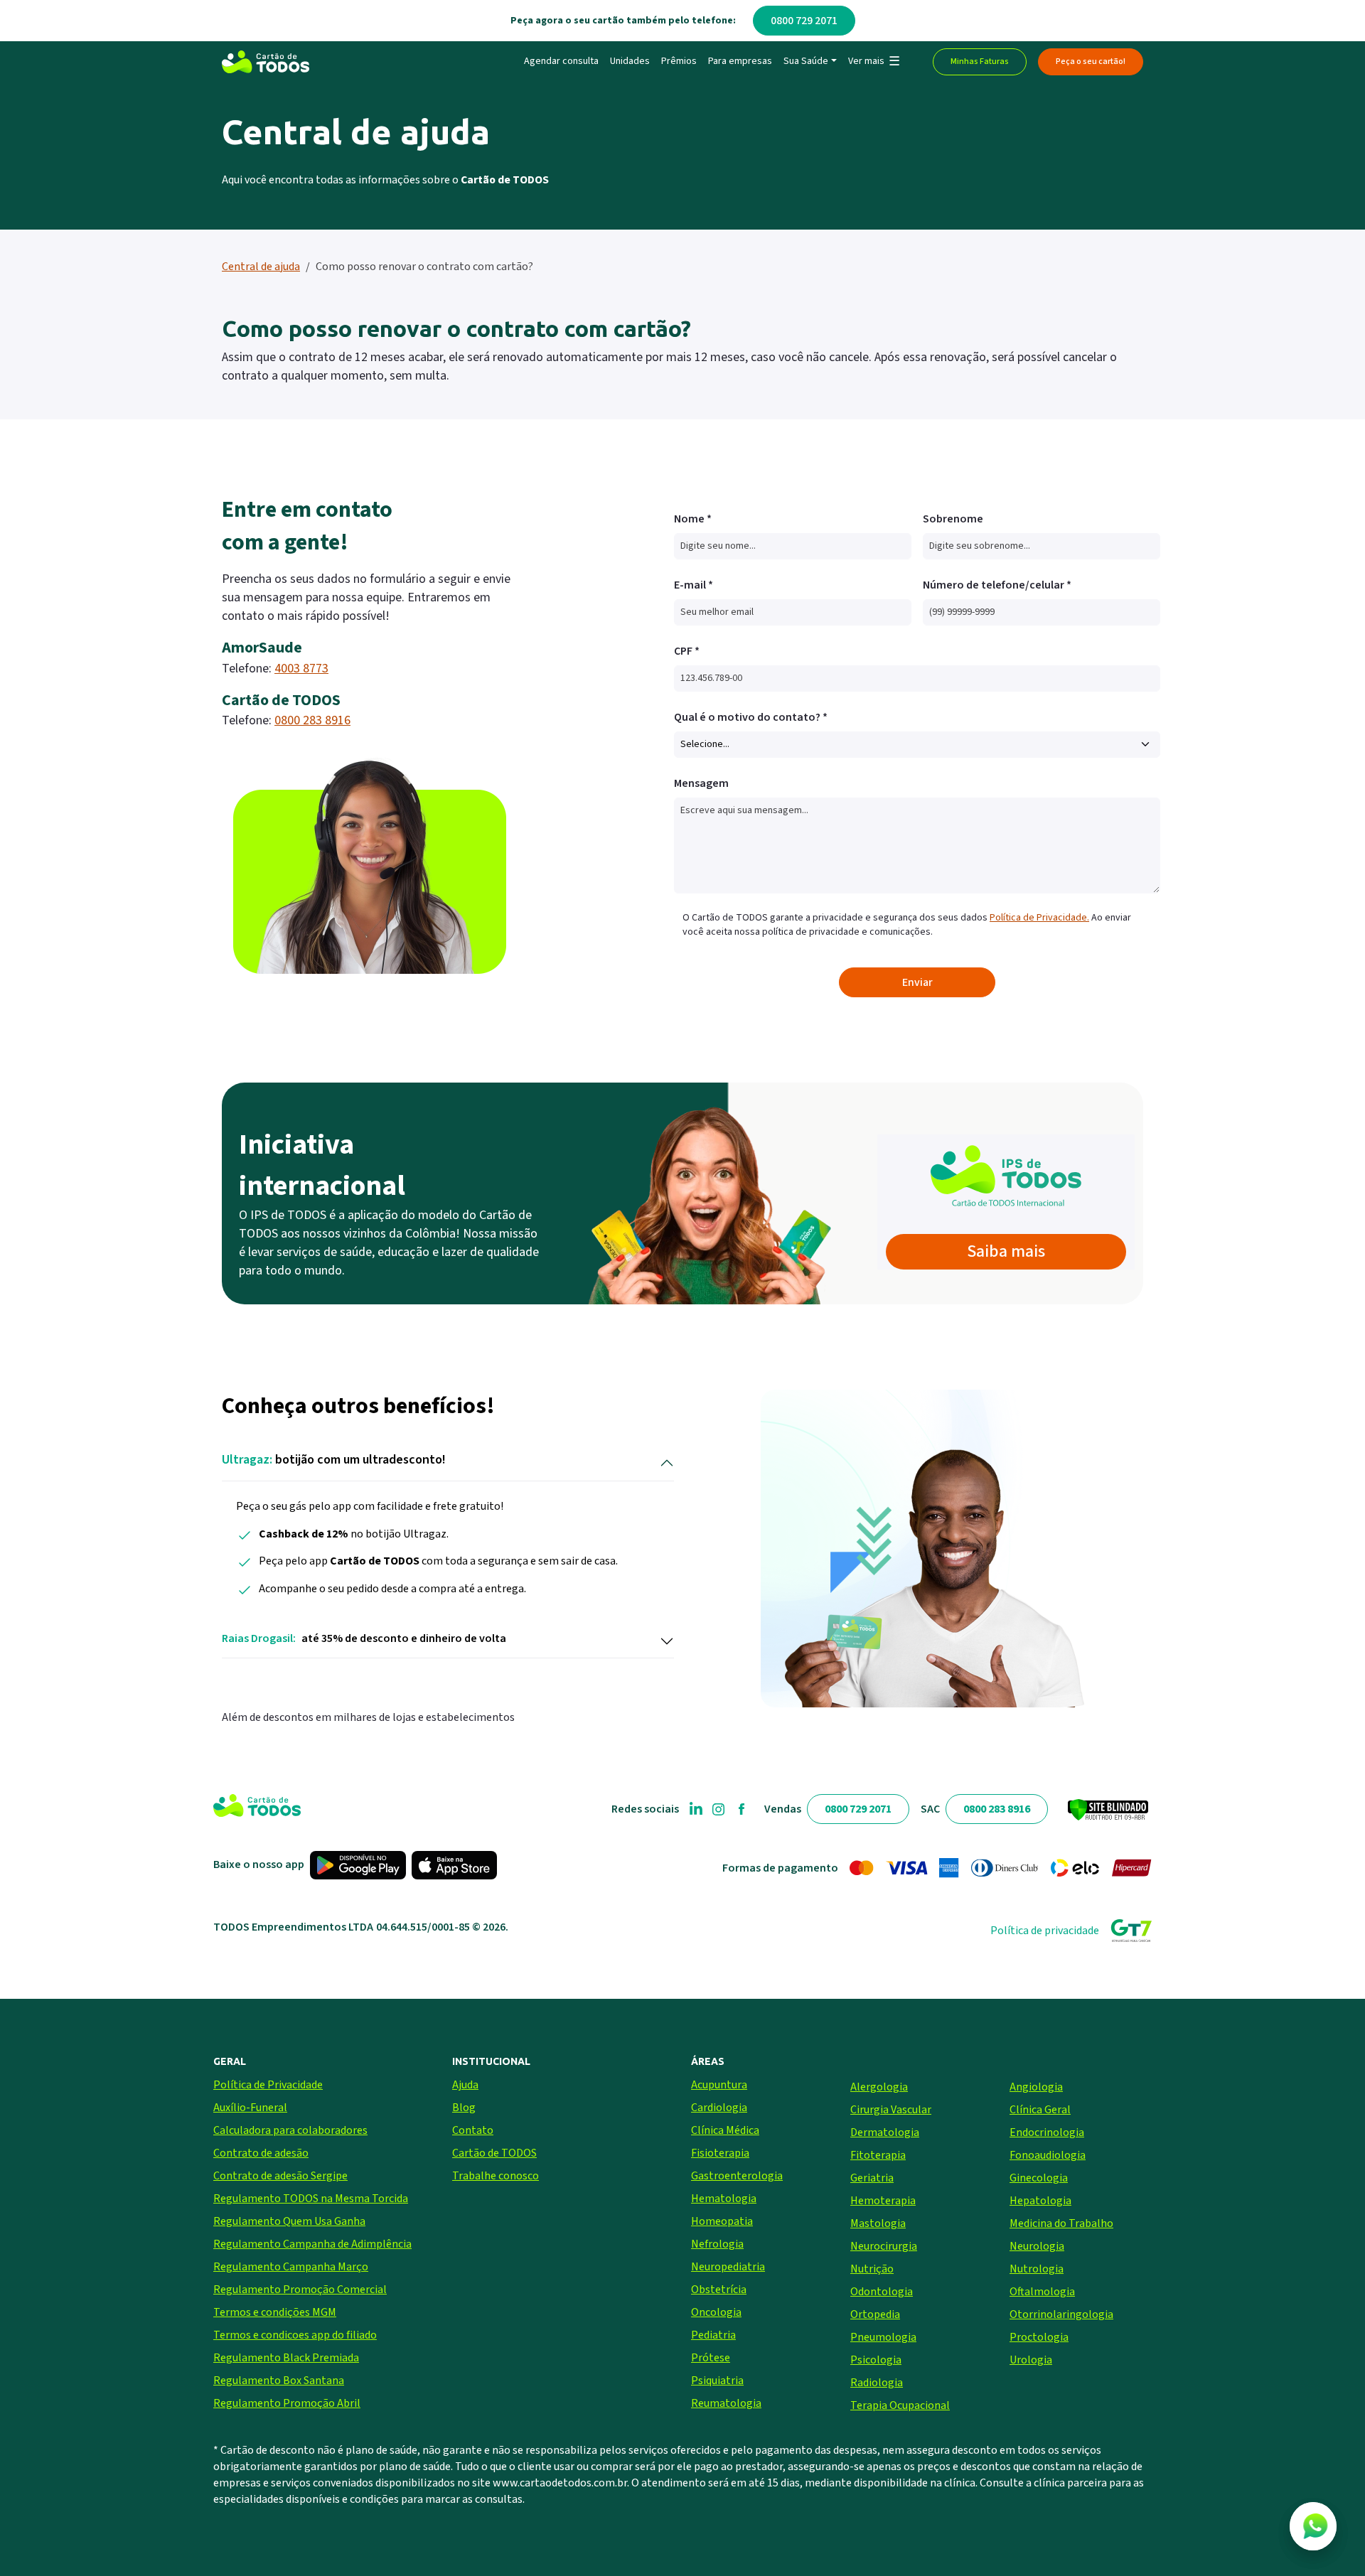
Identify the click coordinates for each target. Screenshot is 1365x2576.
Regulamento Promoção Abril (287, 2403)
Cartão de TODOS (494, 2153)
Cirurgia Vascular (891, 2110)
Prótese (711, 2358)
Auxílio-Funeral (250, 2108)
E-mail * (694, 585)
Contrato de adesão (261, 2153)
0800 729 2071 (804, 21)
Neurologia (1037, 2246)
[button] (873, 62)
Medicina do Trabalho (1061, 2223)
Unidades (630, 61)
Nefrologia (717, 2244)
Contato (473, 2130)
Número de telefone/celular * (997, 585)
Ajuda (465, 2085)
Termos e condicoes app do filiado (295, 2335)
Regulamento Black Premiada (286, 2358)
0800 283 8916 (312, 720)
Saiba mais (1006, 1251)
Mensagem (701, 783)
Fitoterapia (878, 2155)
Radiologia (877, 2383)
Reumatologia (726, 2403)
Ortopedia (875, 2314)
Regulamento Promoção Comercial (300, 2290)
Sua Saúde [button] (806, 61)
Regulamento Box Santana (279, 2381)
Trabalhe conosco (496, 2176)
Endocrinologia (1047, 2132)
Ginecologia (1039, 2178)
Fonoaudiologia (1048, 2155)
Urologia (1031, 2360)
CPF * (687, 651)
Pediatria (713, 2335)
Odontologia (882, 2292)
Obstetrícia (719, 2290)
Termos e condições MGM (275, 2312)
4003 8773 (301, 669)
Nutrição (872, 2269)
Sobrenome (953, 519)
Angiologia (1036, 2087)
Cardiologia (719, 2108)
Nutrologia (1037, 2269)
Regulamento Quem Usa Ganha (289, 2221)
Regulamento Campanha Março (291, 2267)
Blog (464, 2108)
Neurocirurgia (884, 2246)
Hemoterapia (883, 2201)
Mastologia (878, 2223)
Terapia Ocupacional (900, 2405)
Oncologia (716, 2312)
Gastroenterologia (737, 2176)
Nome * (693, 519)
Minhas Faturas (980, 61)
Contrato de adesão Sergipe (280, 2176)
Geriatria (872, 2178)
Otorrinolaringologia (1061, 2314)
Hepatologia (1040, 2201)
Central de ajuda (261, 267)
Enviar (917, 982)
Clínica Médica (725, 2130)
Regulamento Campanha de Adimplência (312, 2244)
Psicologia (876, 2360)
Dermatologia (885, 2132)
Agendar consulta (561, 61)
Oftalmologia (1042, 2292)
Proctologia (1039, 2337)
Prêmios (679, 61)
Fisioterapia (720, 2153)
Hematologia (724, 2199)
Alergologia (879, 2087)
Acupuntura (719, 2085)
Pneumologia (883, 2337)
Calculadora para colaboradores (290, 2130)
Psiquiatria (717, 2381)
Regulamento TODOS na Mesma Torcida (311, 2199)
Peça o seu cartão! (1091, 61)
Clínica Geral (1040, 2110)
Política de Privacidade (268, 2085)
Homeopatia (722, 2221)
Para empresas (740, 61)
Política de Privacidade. (1039, 918)
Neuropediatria (728, 2267)
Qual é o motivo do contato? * (751, 717)
